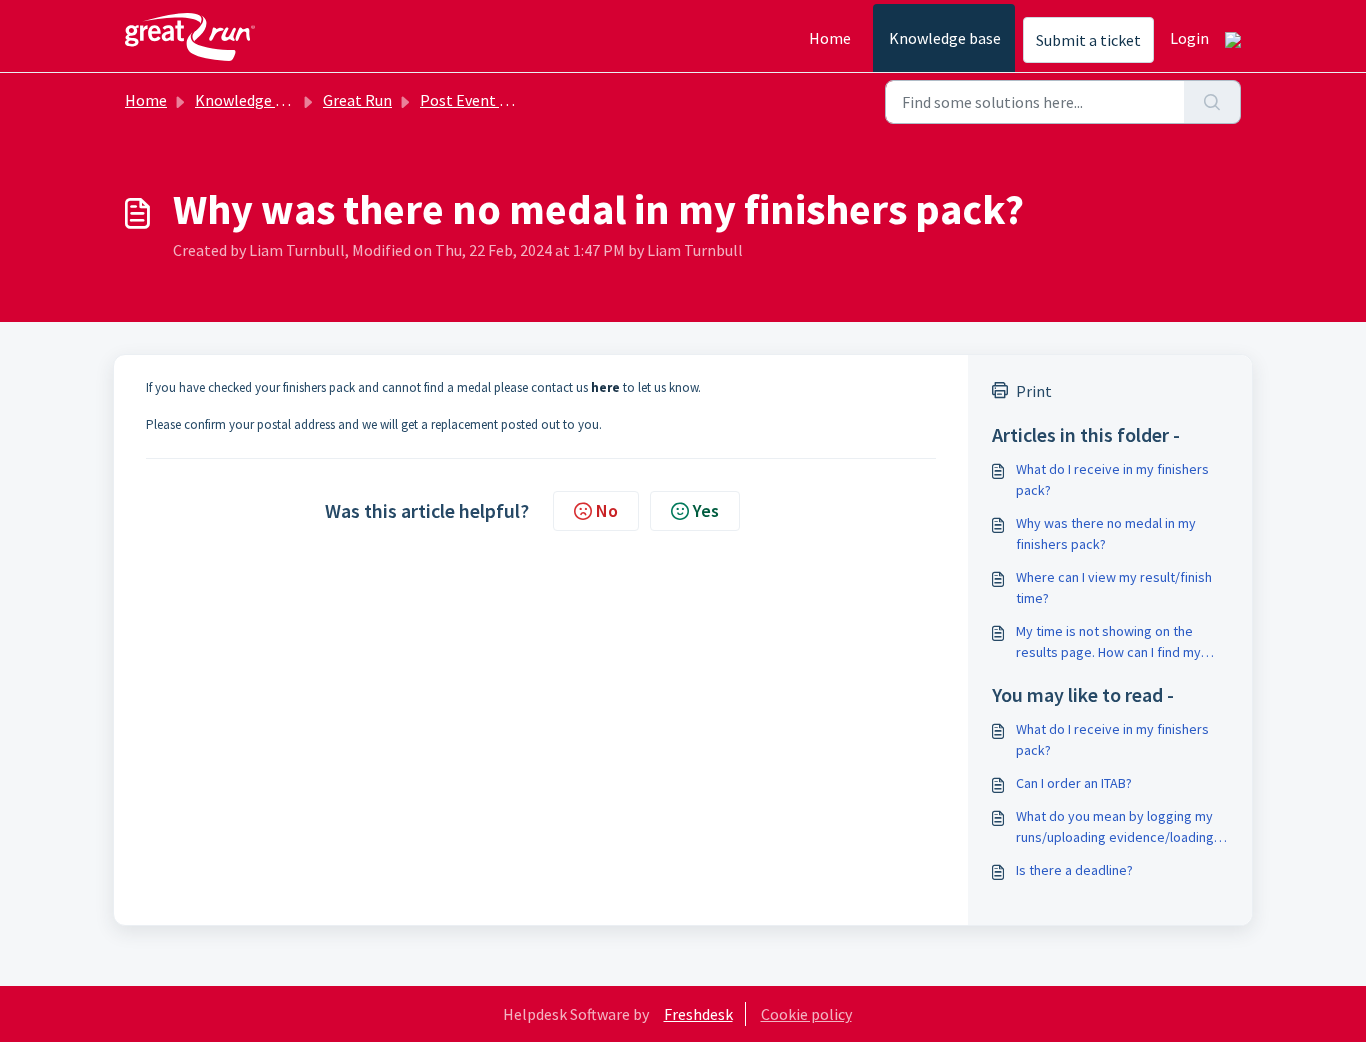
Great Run (357, 100)
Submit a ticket (1088, 40)
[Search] (1212, 102)
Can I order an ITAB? (1074, 783)
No (607, 510)
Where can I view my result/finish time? (1114, 587)
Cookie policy (806, 1014)
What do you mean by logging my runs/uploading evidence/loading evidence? (1115, 827)
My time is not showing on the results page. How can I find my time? (1108, 642)
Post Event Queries (485, 100)
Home (830, 38)
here (605, 387)
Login (1189, 38)
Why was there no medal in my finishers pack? (1106, 533)
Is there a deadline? (1074, 870)
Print (1034, 391)
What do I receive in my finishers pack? (1112, 479)
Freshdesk (698, 1014)
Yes (706, 510)
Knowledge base (945, 38)
